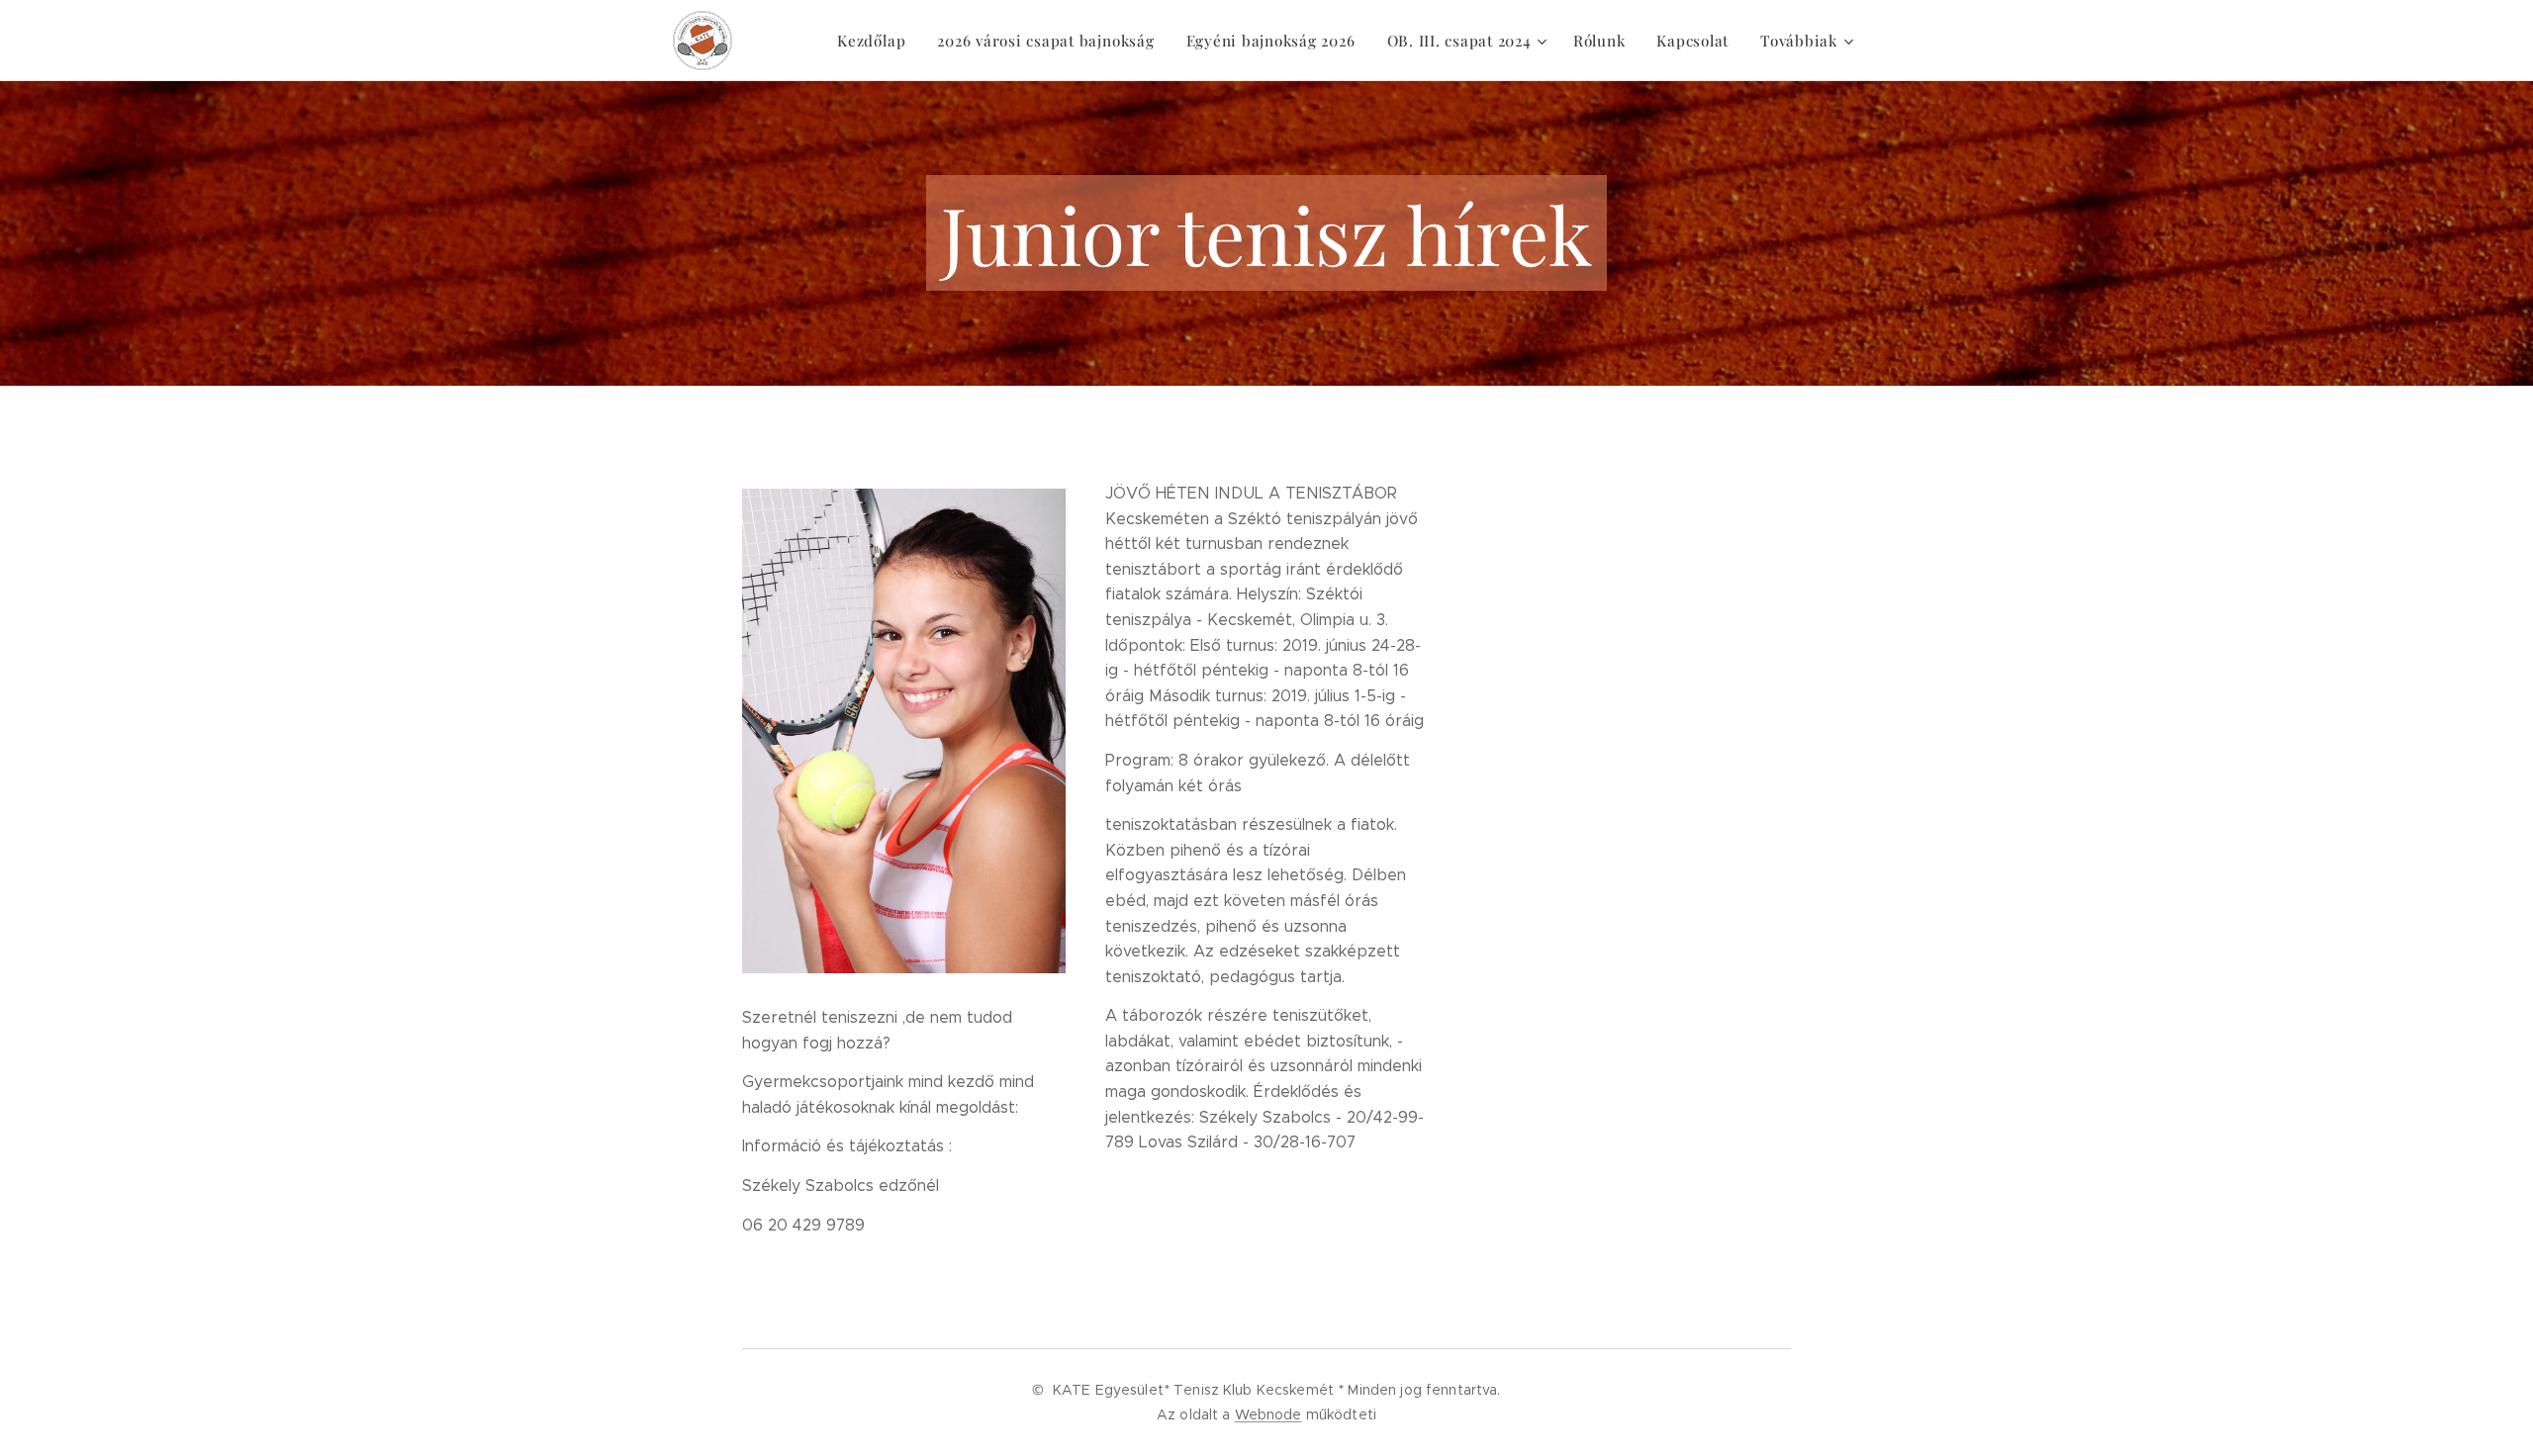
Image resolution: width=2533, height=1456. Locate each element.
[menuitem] (877, 41)
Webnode (1268, 1414)
